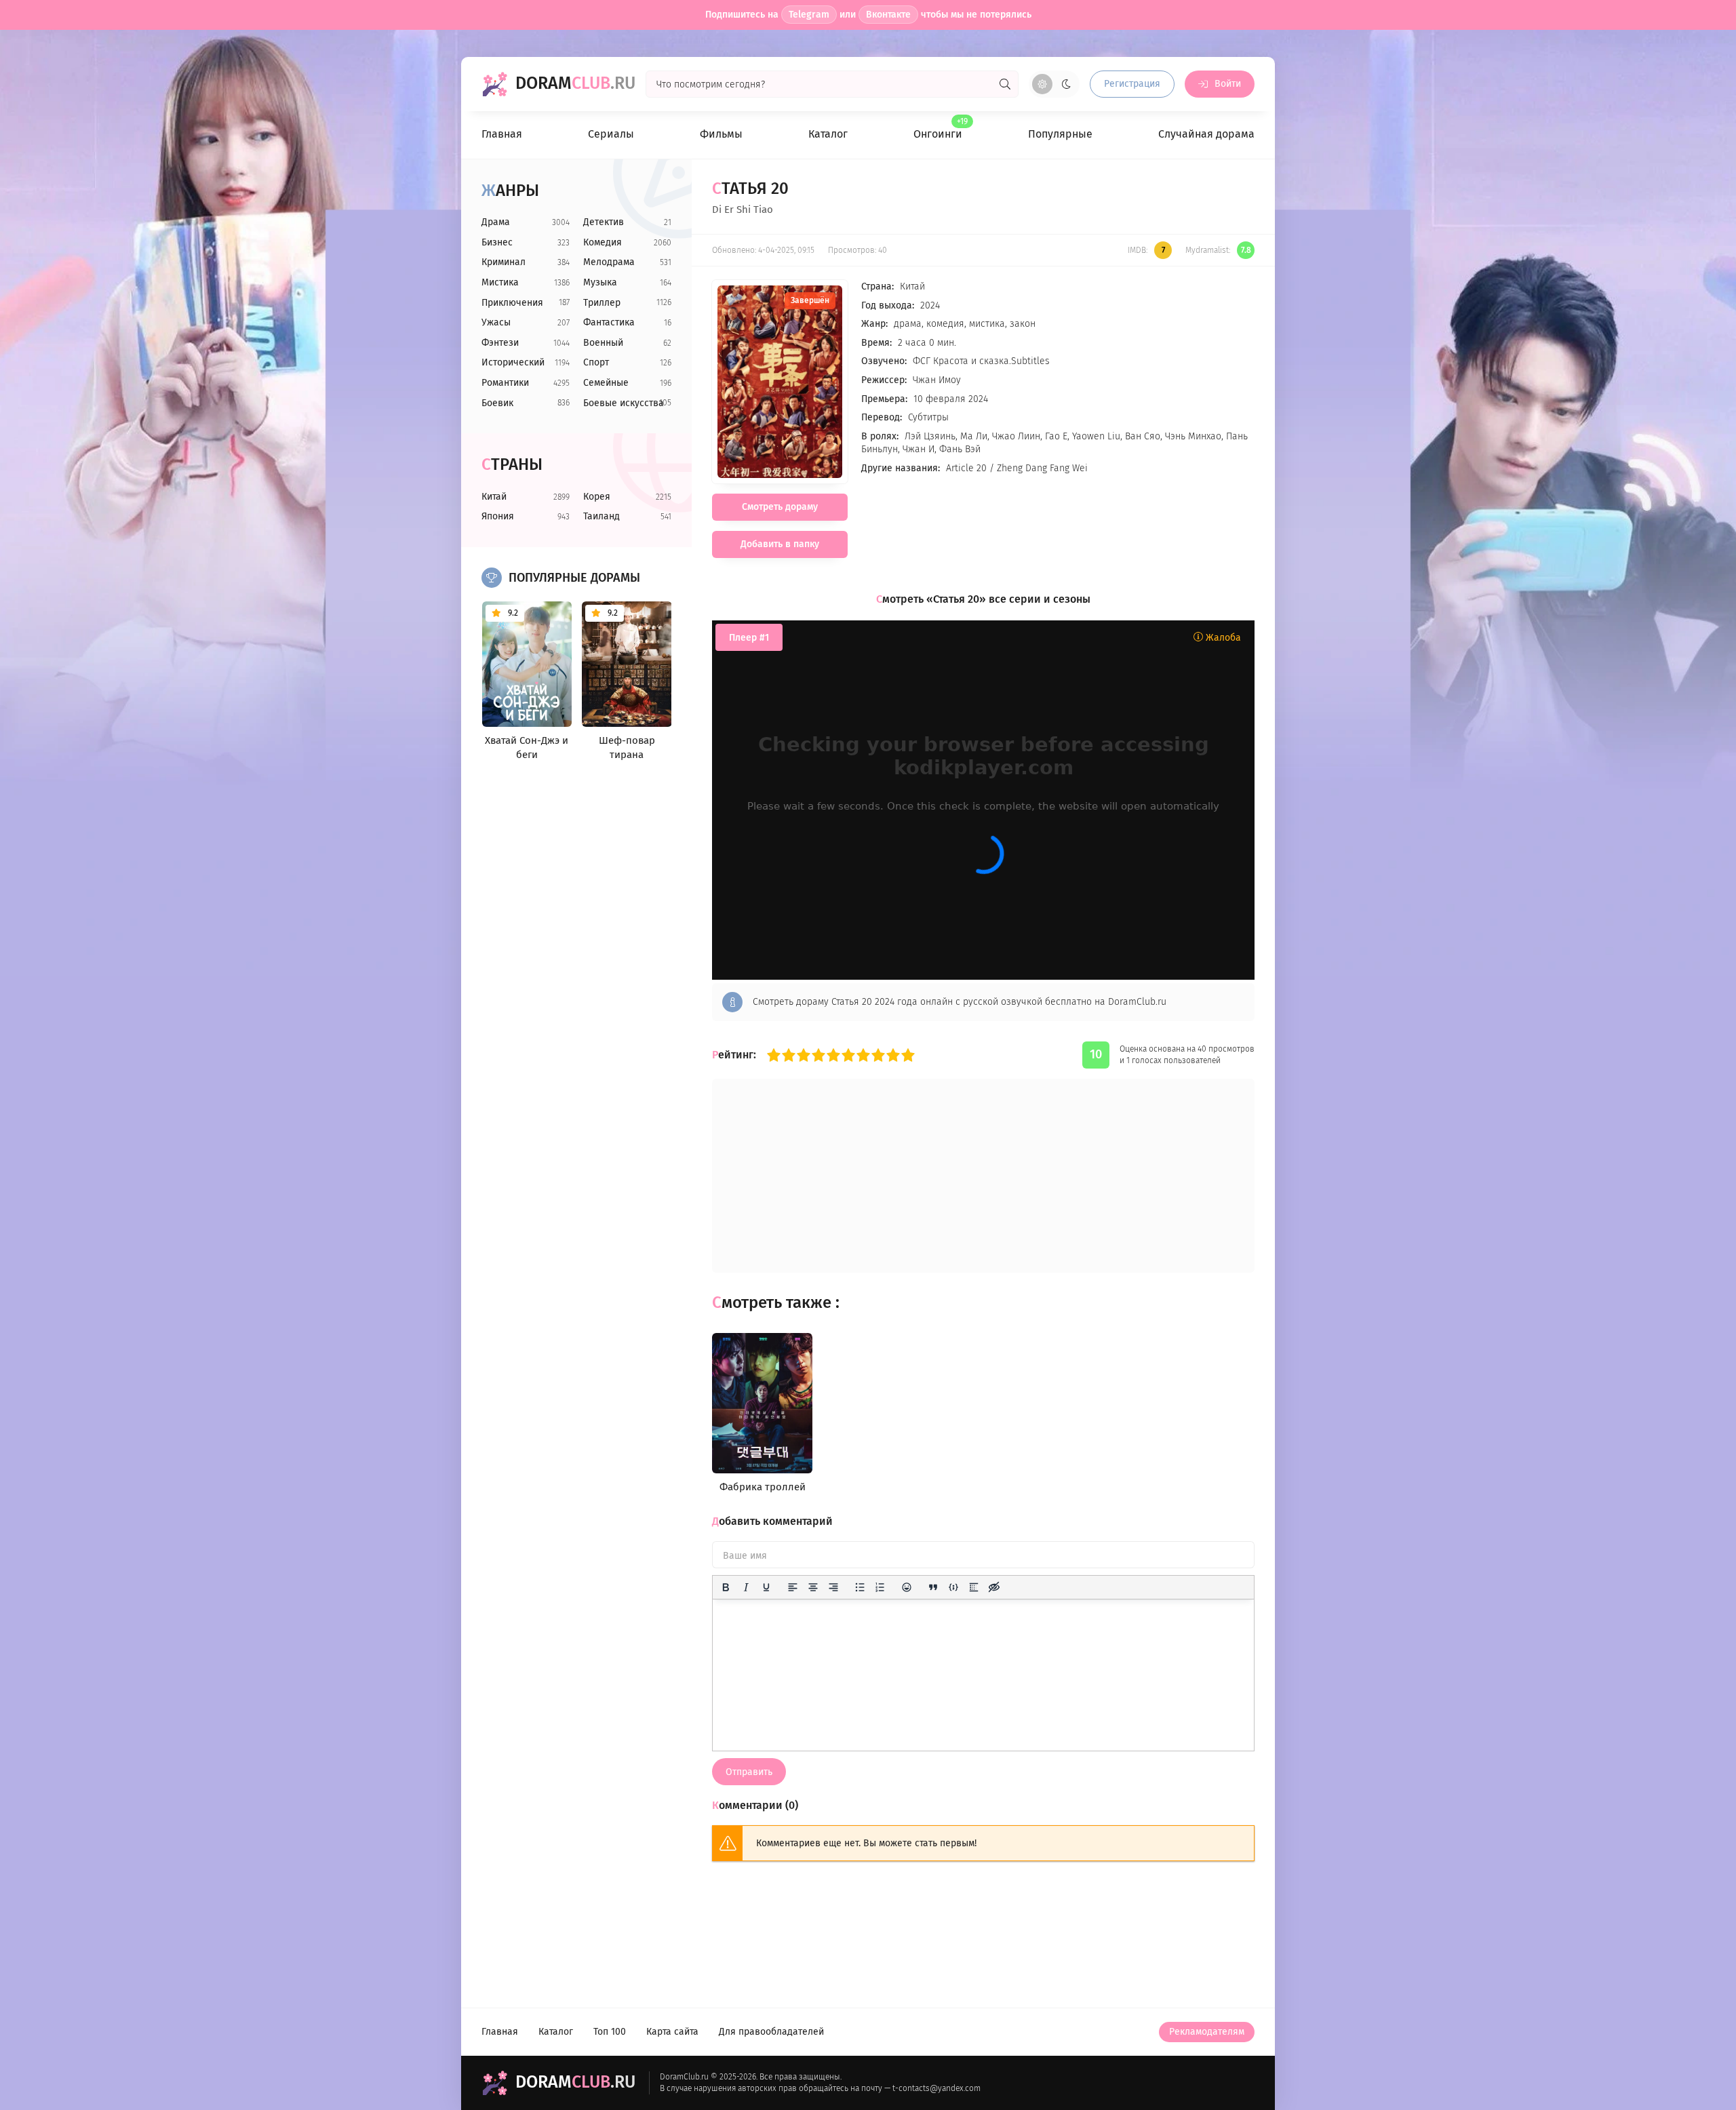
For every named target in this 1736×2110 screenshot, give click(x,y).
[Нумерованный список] (880, 1587)
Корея (597, 497)
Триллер (602, 303)
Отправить (749, 1772)
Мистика (500, 282)
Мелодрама (609, 262)
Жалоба (1222, 638)
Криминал (504, 262)
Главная (502, 134)
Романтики (505, 383)
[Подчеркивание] (766, 1587)
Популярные (1060, 134)
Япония (498, 516)
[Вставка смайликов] (907, 1587)
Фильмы (721, 134)
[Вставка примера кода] (953, 1587)
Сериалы (611, 134)
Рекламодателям (1207, 2032)
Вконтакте (888, 15)
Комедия (603, 242)
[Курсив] (746, 1587)
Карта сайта (672, 2032)
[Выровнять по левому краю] (793, 1587)
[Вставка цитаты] (933, 1587)
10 (908, 1055)
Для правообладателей (771, 2032)
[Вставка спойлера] (974, 1587)
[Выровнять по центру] (813, 1587)
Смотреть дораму (780, 507)
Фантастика (609, 322)
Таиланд (601, 516)
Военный (603, 343)
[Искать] (1005, 84)
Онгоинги (938, 129)
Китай (494, 497)
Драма (496, 222)
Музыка (600, 282)
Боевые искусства (624, 403)
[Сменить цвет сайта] (1054, 84)
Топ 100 (610, 2032)
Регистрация (1132, 84)
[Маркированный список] (860, 1587)
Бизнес (497, 242)
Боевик (497, 403)
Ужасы (496, 322)
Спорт (596, 362)
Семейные (606, 383)
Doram (575, 83)
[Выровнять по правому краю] (833, 1587)
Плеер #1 (749, 638)
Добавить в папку (780, 544)
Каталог (828, 134)
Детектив (604, 222)
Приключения (512, 303)
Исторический (513, 362)
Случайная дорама (1206, 134)
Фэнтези (500, 343)
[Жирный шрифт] (726, 1587)
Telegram (809, 15)
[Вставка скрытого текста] (994, 1587)
